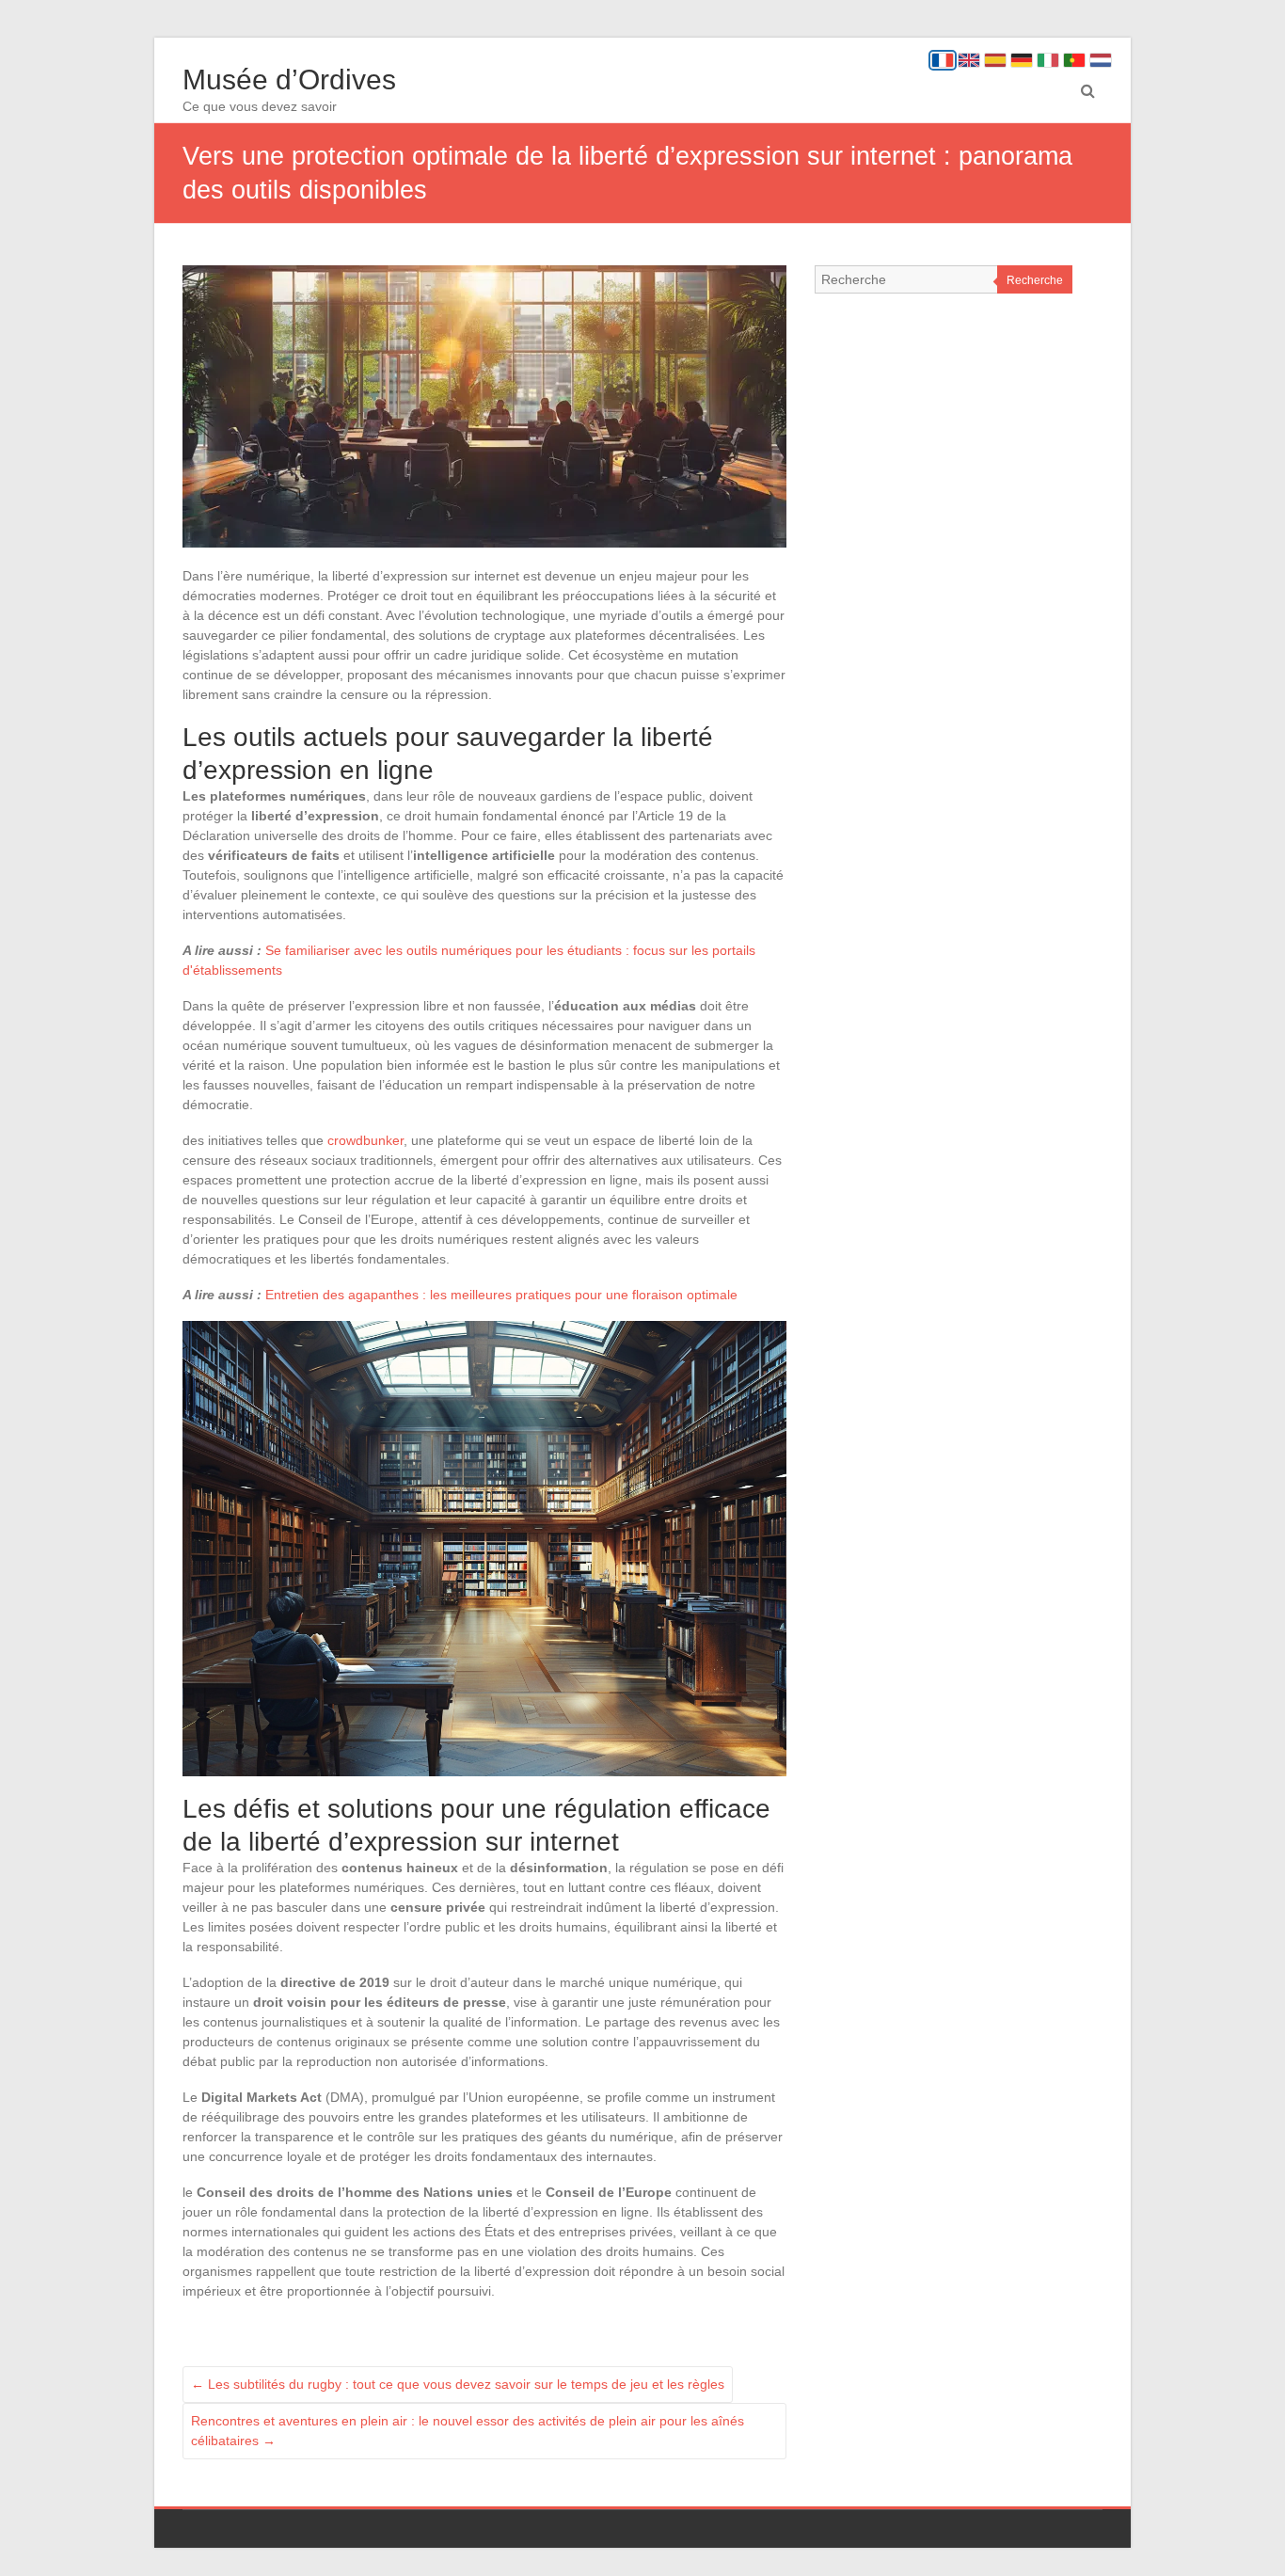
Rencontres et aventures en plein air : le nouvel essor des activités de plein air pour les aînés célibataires (468, 2431)
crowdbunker (365, 1140)
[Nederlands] (1101, 60)
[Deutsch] (1022, 60)
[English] (969, 60)
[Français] (943, 60)
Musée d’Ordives (289, 80)
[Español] (995, 60)
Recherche (1035, 280)
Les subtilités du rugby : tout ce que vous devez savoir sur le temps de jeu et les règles (458, 2384)
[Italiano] (1048, 60)
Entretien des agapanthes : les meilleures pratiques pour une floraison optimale (501, 1295)
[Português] (1074, 60)
